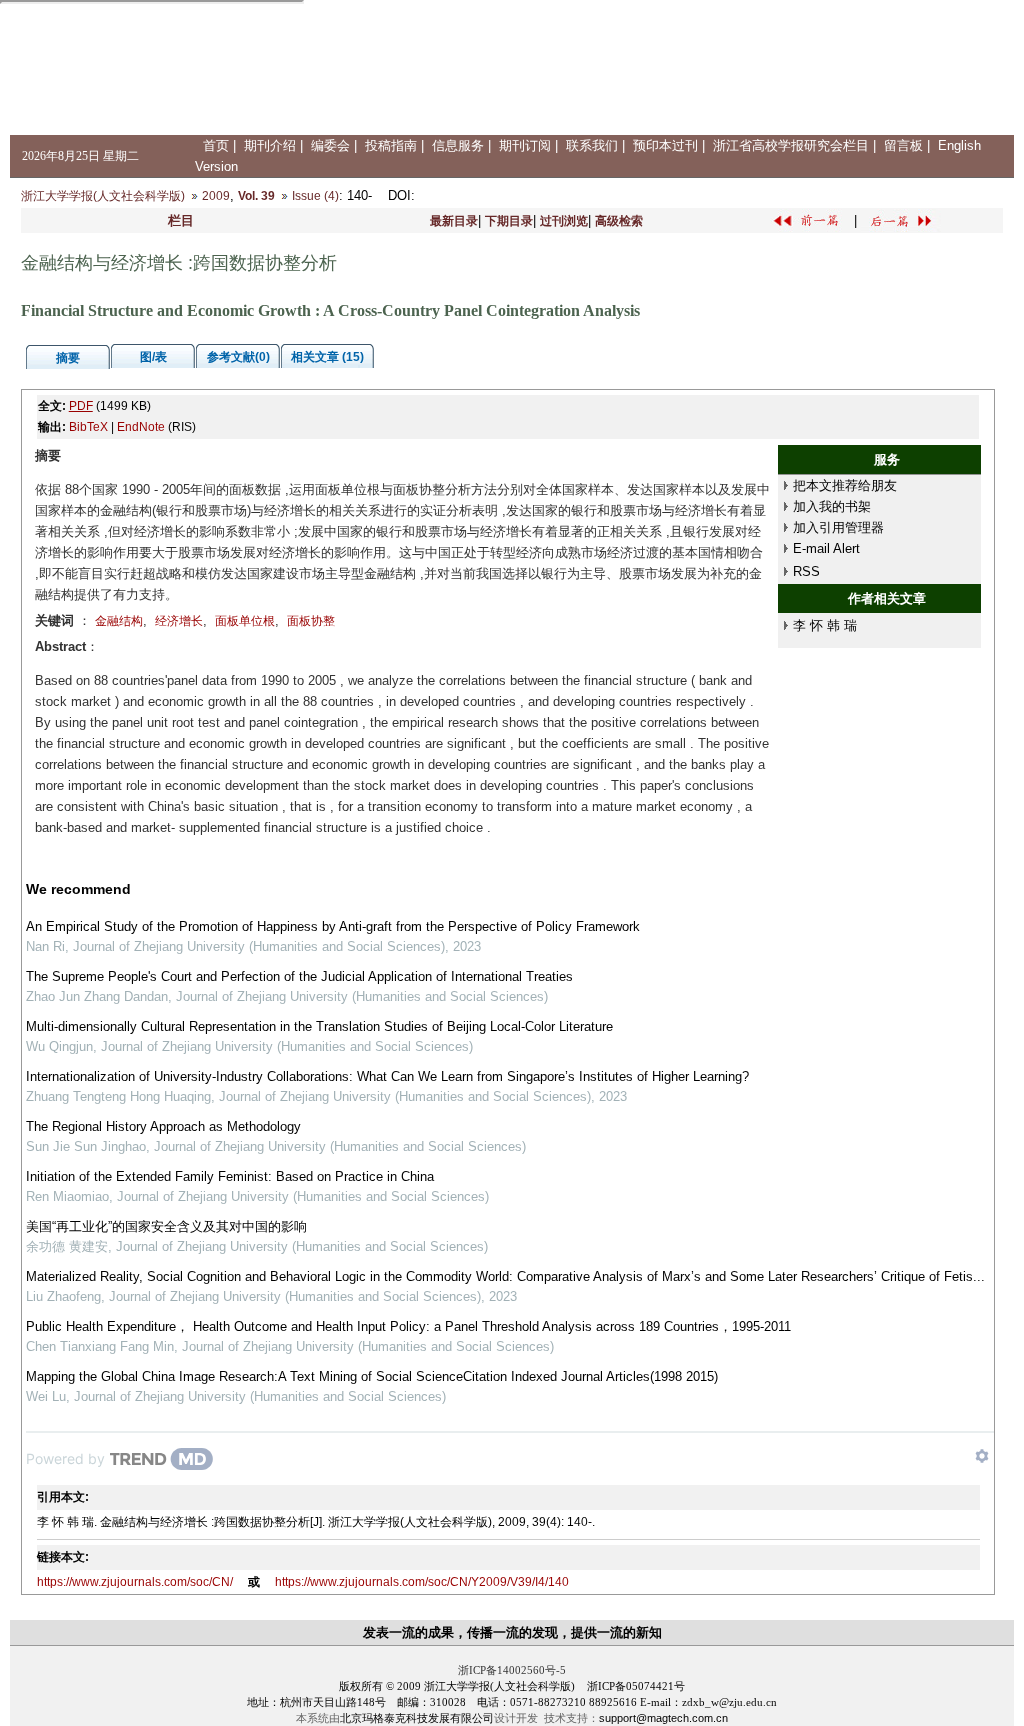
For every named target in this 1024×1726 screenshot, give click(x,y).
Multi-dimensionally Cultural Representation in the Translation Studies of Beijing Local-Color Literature (319, 1026)
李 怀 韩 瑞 (825, 625)
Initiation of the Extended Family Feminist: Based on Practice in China (230, 1176)
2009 (216, 196)
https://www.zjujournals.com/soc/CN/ (135, 1582)
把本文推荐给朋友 (845, 485)
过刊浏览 (564, 221)
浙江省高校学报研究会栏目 (791, 145)
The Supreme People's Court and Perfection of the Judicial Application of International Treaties (299, 976)
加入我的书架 (832, 506)
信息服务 (458, 145)
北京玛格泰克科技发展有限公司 (417, 1718)
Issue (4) (315, 196)
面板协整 (311, 621)
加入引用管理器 (838, 527)
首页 (216, 145)
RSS (806, 571)
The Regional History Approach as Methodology (163, 1126)
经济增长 (179, 621)
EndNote (141, 427)
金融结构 (119, 621)
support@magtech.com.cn (663, 1718)
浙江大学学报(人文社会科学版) (103, 196)
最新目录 (454, 221)
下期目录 (509, 221)
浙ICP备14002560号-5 (512, 1670)
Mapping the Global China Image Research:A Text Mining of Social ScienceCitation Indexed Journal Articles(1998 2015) (372, 1376)
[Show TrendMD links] (982, 1456)
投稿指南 (391, 145)
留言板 (903, 145)
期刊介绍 (270, 145)
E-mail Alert (826, 548)
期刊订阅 (525, 145)
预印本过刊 (665, 145)
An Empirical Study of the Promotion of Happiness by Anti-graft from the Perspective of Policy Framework (333, 926)
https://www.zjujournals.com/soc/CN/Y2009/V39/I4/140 (422, 1582)
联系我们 (592, 145)
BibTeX (88, 427)
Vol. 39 (256, 196)
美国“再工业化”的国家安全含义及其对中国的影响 (166, 1226)
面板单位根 (245, 621)
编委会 (330, 145)
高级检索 (619, 221)
